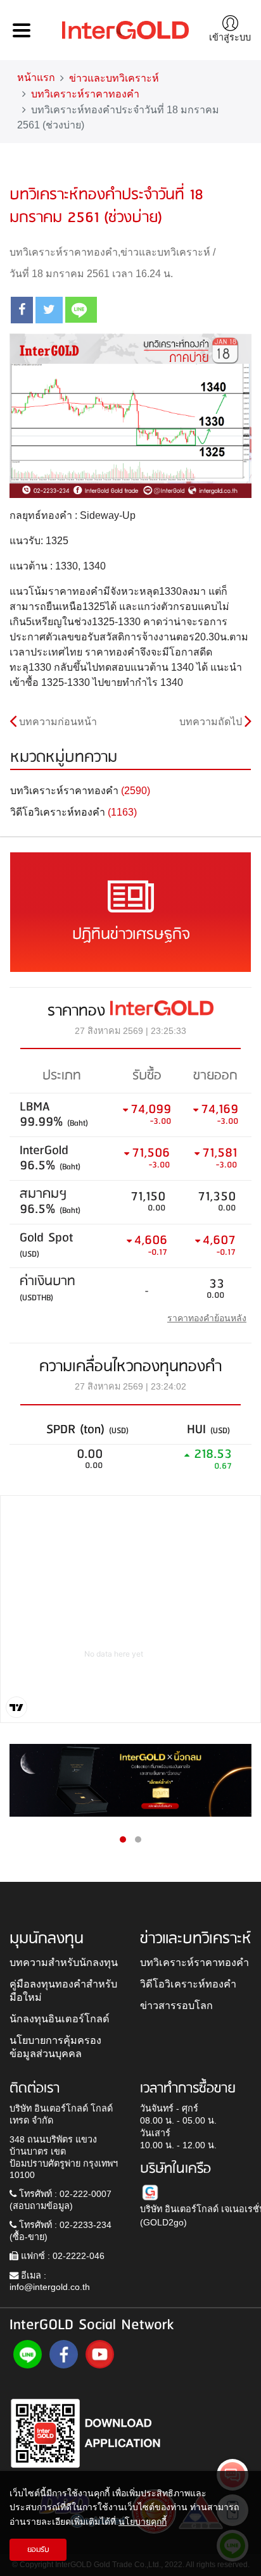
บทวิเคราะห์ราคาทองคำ (85, 94)
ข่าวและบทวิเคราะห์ (114, 78)
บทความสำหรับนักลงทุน (64, 1962)
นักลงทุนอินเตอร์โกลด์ (60, 2019)
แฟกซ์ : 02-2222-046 (61, 2256)
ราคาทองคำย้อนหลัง (207, 1318)
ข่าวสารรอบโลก (176, 2005)
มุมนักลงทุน (47, 1939)
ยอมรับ (38, 2550)
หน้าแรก (36, 78)
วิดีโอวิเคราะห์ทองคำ (188, 1984)
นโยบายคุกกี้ (143, 2522)
